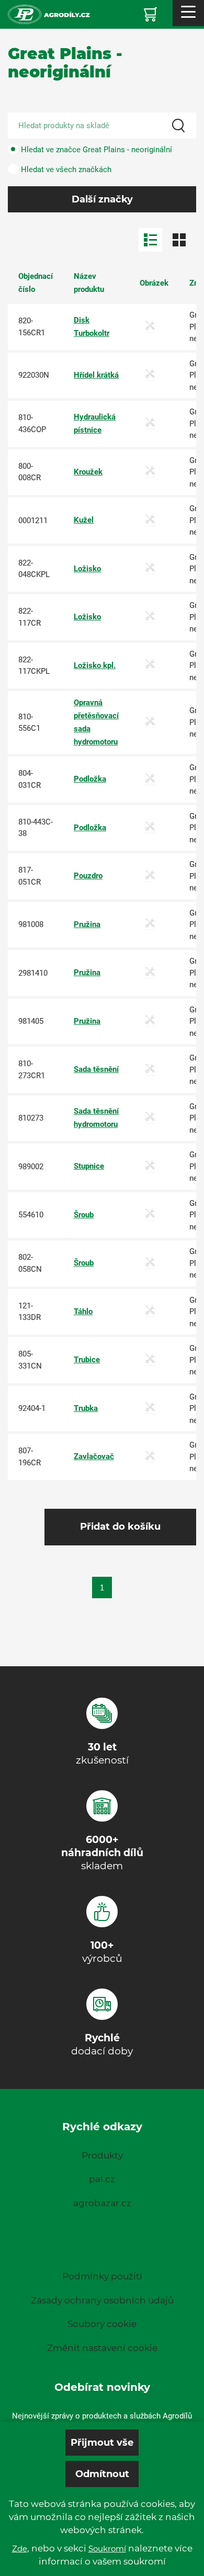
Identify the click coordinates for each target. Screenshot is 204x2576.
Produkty (102, 2155)
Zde (20, 2549)
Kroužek (88, 472)
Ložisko (87, 569)
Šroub (84, 1215)
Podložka (90, 779)
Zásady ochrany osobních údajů (102, 2300)
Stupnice (89, 1166)
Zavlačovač (94, 1456)
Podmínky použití (102, 2276)
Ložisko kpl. (95, 665)
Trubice (87, 1360)
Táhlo (83, 1312)
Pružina (87, 924)
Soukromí (107, 2549)
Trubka (86, 1408)
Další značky (102, 199)
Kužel (84, 520)
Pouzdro (88, 876)
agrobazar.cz (102, 2203)
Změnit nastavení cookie (102, 2348)
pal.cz (102, 2179)
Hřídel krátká (96, 375)
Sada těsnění (96, 1069)
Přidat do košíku (120, 1527)
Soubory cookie (102, 2324)
